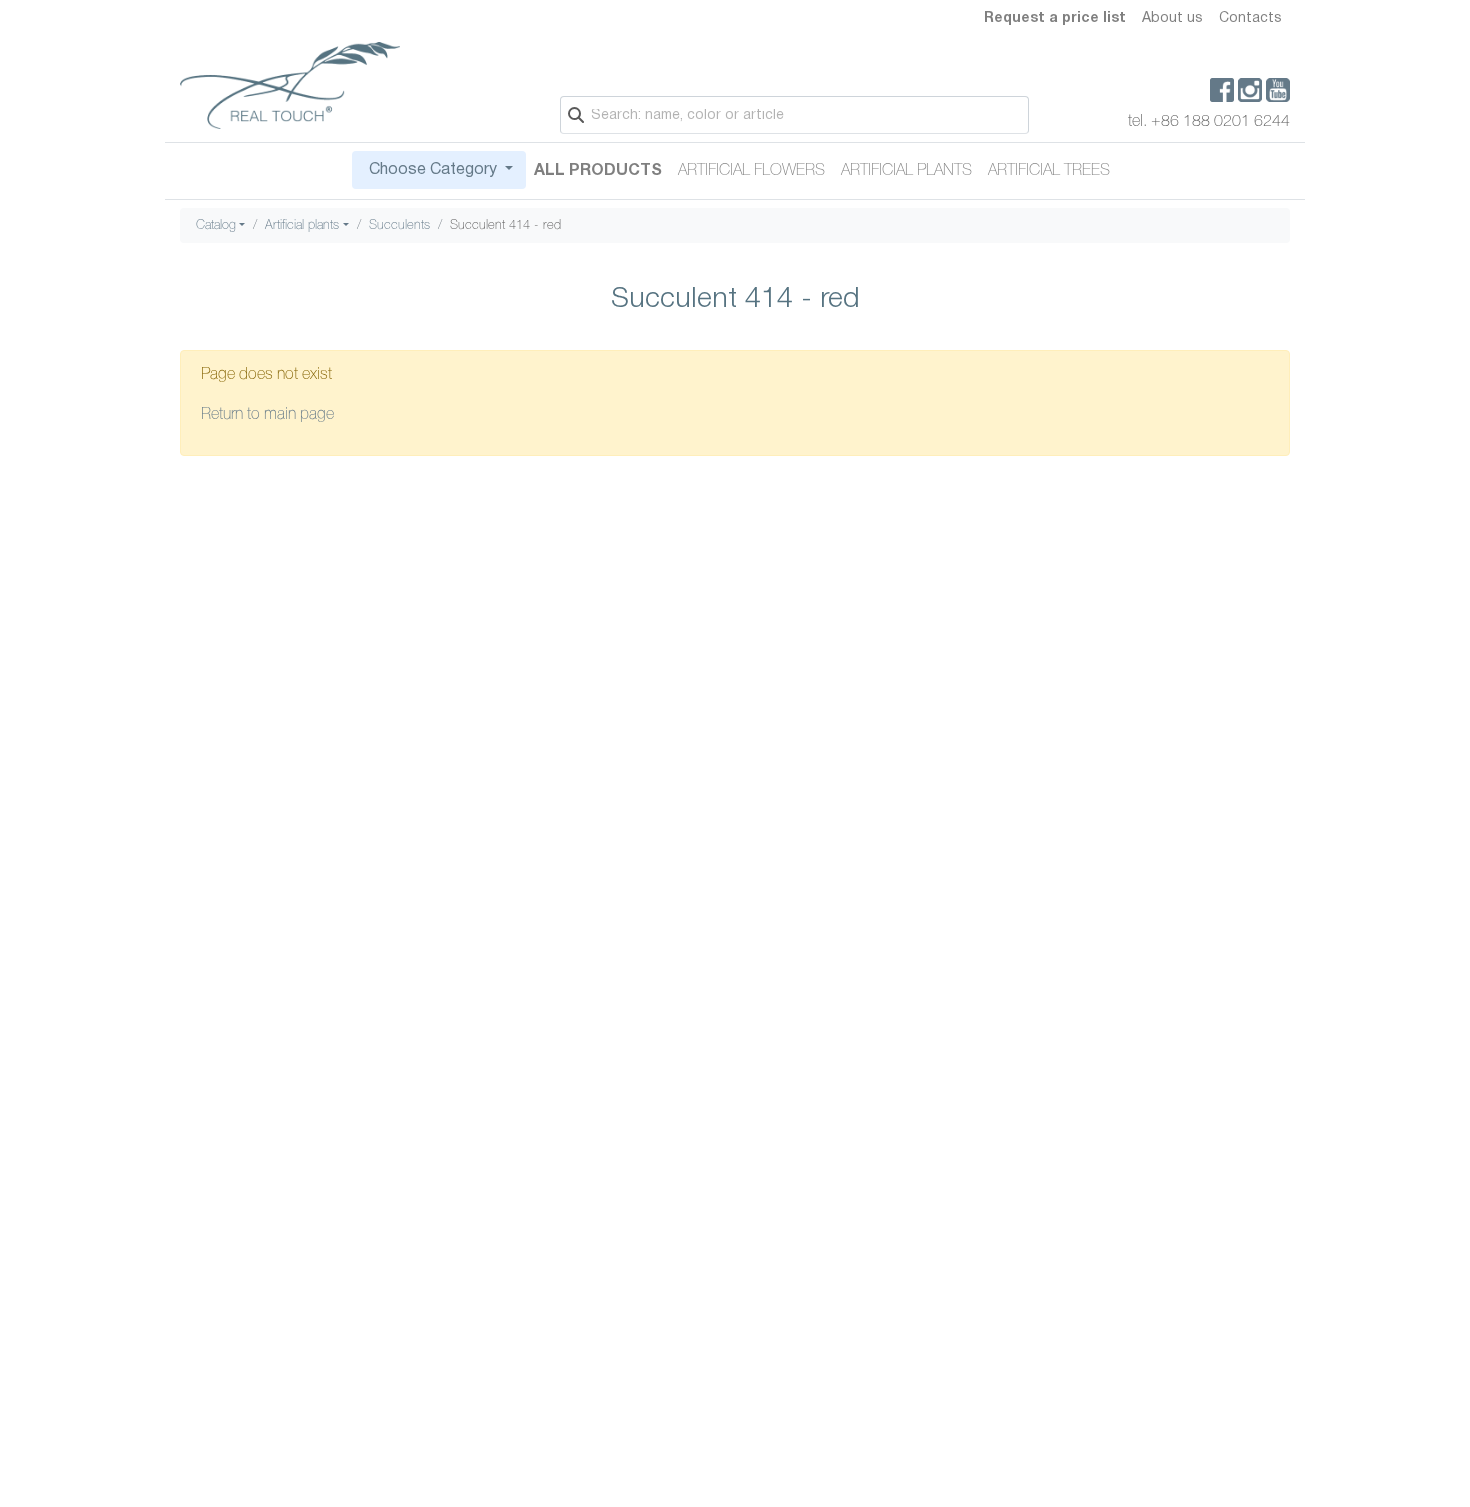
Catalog (216, 225)
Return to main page (267, 415)
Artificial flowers (751, 171)
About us (1172, 18)
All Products (598, 171)
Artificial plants (906, 171)
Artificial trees (1049, 171)
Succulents (399, 225)
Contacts (1250, 18)
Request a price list (1055, 18)
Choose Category (433, 170)
